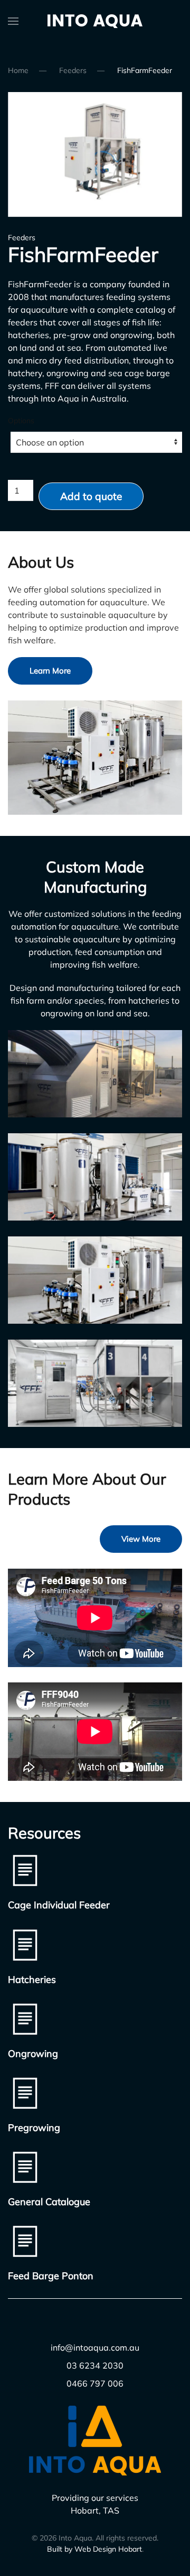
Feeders (22, 238)
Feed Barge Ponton (51, 2276)
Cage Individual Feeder (59, 1905)
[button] (13, 21)
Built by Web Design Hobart (94, 2549)
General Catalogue (49, 2202)
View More (141, 1539)
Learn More (50, 671)
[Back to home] (95, 21)
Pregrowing (34, 2128)
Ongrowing (33, 2054)
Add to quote (91, 496)
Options (21, 421)
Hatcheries (32, 1979)
